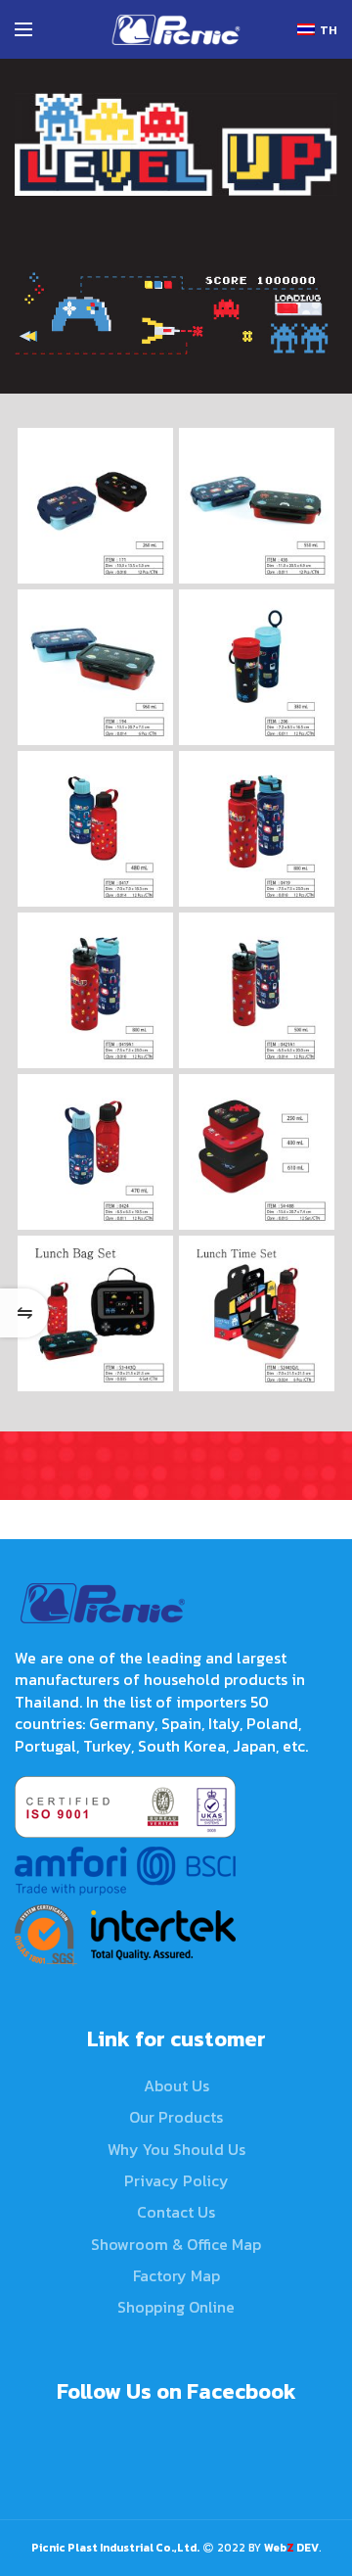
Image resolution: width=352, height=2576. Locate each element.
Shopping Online (176, 2307)
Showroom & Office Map (176, 2244)
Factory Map (176, 2275)
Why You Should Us (176, 2149)
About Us (176, 2085)
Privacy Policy (176, 2180)
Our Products (176, 2117)
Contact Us (176, 2212)
